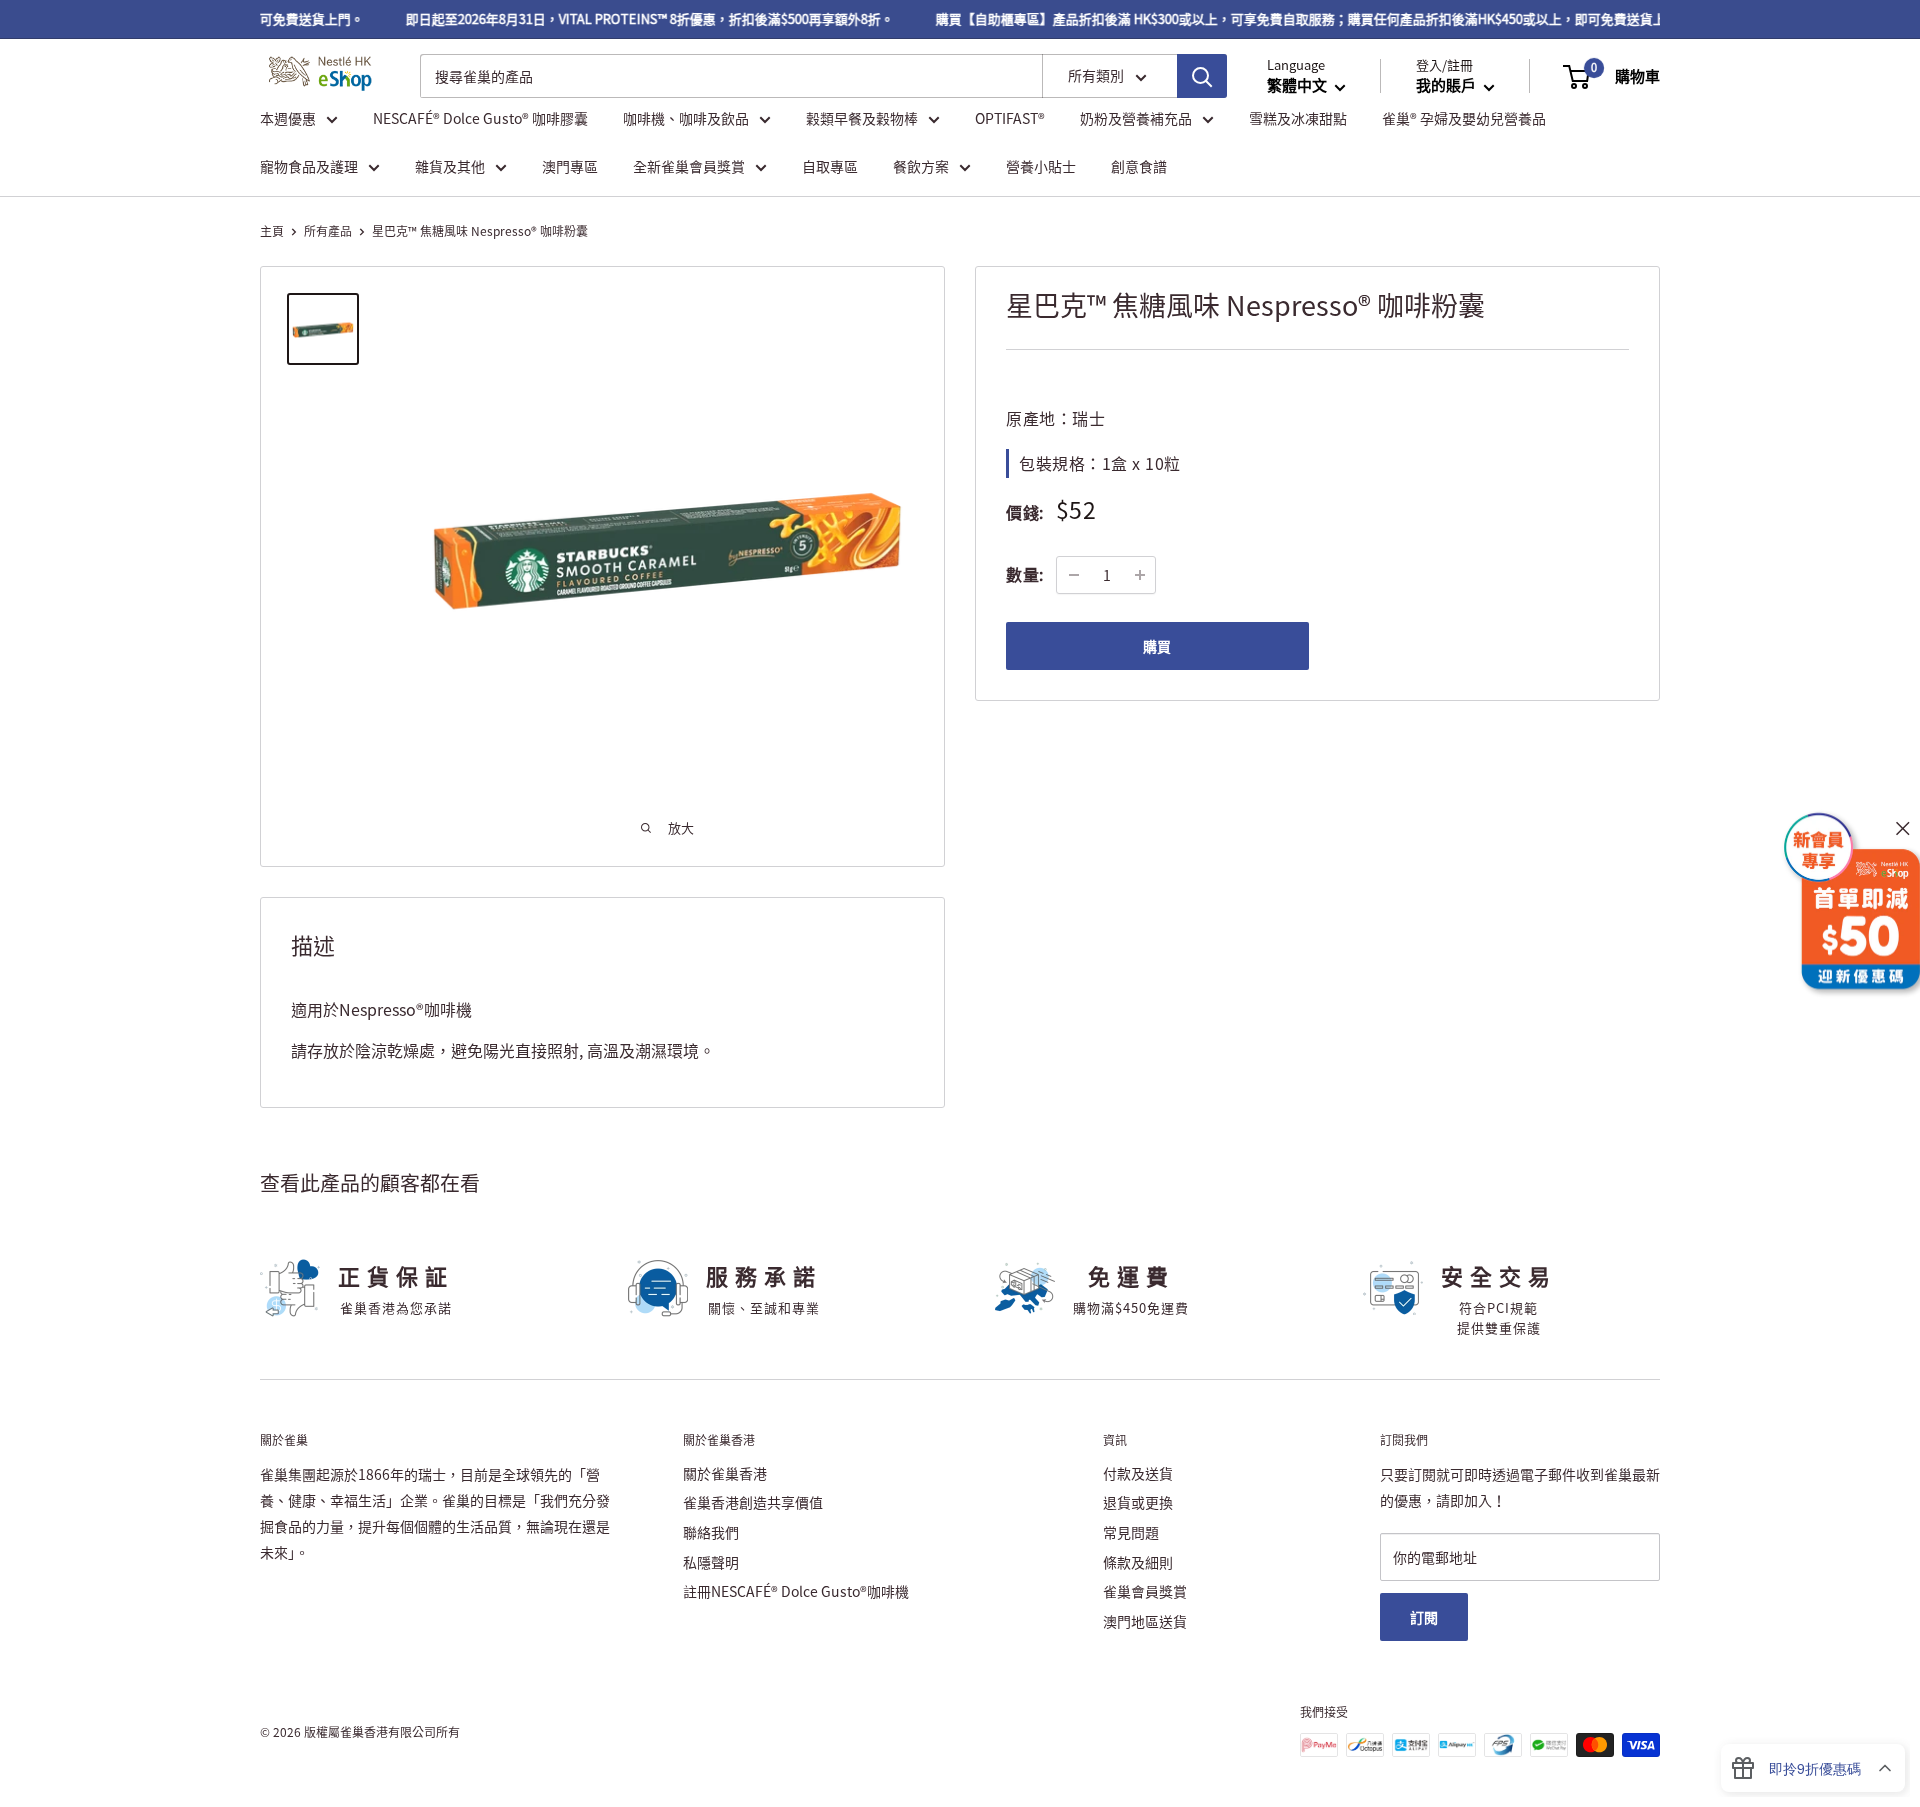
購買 (1157, 646)
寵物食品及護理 (309, 166)
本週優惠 (288, 118)
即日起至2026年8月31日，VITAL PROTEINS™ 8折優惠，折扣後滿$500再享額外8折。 (634, 18)
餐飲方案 (921, 166)
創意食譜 (1139, 166)
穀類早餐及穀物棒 (862, 118)
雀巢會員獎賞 (1145, 1591)
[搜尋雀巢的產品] (1202, 77)
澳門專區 (570, 166)
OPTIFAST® (1010, 118)
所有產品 (328, 231)
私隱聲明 (711, 1562)
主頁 (272, 231)
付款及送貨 (1138, 1473)
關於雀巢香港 (725, 1473)
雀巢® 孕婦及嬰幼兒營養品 (1464, 118)
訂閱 (1424, 1617)
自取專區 (830, 166)
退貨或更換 (1138, 1502)
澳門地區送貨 (1145, 1621)
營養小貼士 (1041, 166)
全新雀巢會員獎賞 (689, 166)
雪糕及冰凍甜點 (1298, 118)
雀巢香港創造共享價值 (753, 1502)
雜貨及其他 (450, 166)
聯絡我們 (711, 1532)
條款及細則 (1138, 1562)
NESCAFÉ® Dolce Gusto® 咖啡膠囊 (480, 118)
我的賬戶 (1447, 86)
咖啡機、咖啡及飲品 (686, 118)
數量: (1025, 574)
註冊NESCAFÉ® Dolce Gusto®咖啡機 (796, 1591)
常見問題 (1131, 1532)
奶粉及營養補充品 (1136, 118)
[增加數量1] (1140, 575)
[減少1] (1074, 575)
